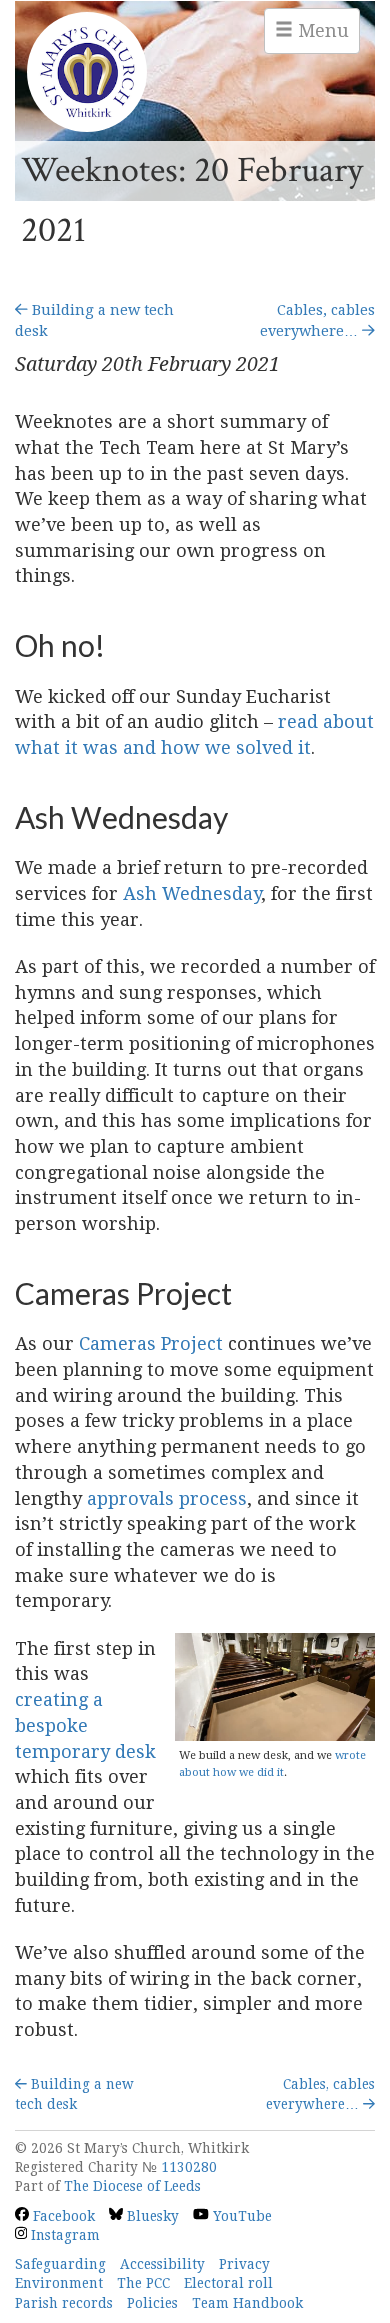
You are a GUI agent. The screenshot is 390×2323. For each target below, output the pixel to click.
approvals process (167, 1498)
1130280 (189, 2167)
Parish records (64, 2303)
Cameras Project (151, 1343)
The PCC (143, 2283)
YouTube (240, 2216)
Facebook (62, 2216)
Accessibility (162, 2264)
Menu (321, 30)
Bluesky (151, 2216)
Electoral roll (228, 2283)
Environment (59, 2283)
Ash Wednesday (192, 893)
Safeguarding (60, 2264)
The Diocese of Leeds (132, 2186)
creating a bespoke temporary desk (85, 1725)
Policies (152, 2303)
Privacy (244, 2264)
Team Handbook (247, 2303)
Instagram (63, 2235)
